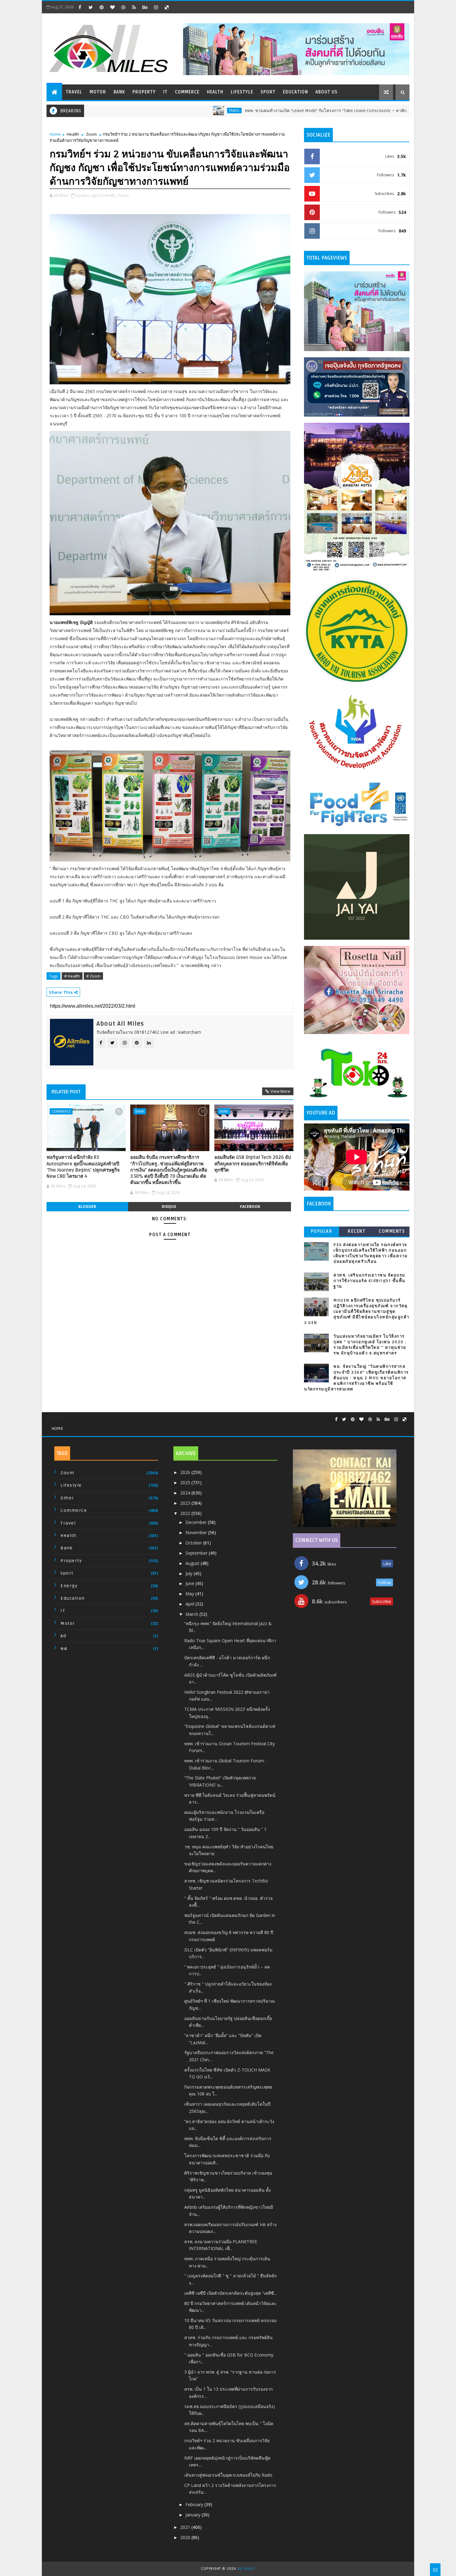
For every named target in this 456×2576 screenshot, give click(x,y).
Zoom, (123, 195)
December (197, 1522)
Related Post (66, 1092)
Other (67, 1498)
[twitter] (91, 7)
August (193, 1563)
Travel (74, 92)
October (194, 1543)
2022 (186, 1513)
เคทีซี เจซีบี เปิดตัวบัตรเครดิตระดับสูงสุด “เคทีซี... (230, 2293)
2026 (186, 1472)
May (190, 1594)
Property (144, 92)
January (194, 2515)
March (192, 1614)
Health (215, 92)
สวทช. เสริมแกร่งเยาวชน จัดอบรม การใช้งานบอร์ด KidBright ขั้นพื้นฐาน (369, 1281)
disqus (169, 1207)
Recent (357, 1231)
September (197, 1553)
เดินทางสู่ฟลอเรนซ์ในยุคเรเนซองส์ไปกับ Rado (228, 2475)
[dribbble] (123, 7)
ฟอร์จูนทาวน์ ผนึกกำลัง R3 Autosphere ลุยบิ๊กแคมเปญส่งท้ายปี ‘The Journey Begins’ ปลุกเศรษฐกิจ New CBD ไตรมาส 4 (83, 1167)
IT (165, 92)
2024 (186, 1493)
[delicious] (167, 7)
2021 (186, 2527)
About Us (326, 92)
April (190, 1604)
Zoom (91, 134)
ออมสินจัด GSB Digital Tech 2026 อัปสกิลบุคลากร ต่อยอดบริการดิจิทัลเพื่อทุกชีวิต (253, 1164)
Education (295, 92)
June (190, 1583)
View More (280, 1091)
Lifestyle (242, 92)
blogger (87, 1207)
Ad (63, 1636)
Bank (119, 92)
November (197, 1532)
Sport (268, 92)
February (195, 2504)
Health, (110, 195)
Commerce (187, 92)
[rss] (134, 7)
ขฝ (64, 1649)
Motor (98, 92)
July (190, 1573)
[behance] (145, 7)
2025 (186, 1482)
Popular (322, 1231)
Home (55, 134)
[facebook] (80, 7)
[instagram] (156, 7)
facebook (250, 1207)
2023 (186, 1503)
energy (69, 1586)
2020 (186, 2537)
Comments (392, 1231)
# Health (72, 976)
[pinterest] (101, 7)
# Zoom (93, 976)
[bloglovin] (112, 7)
